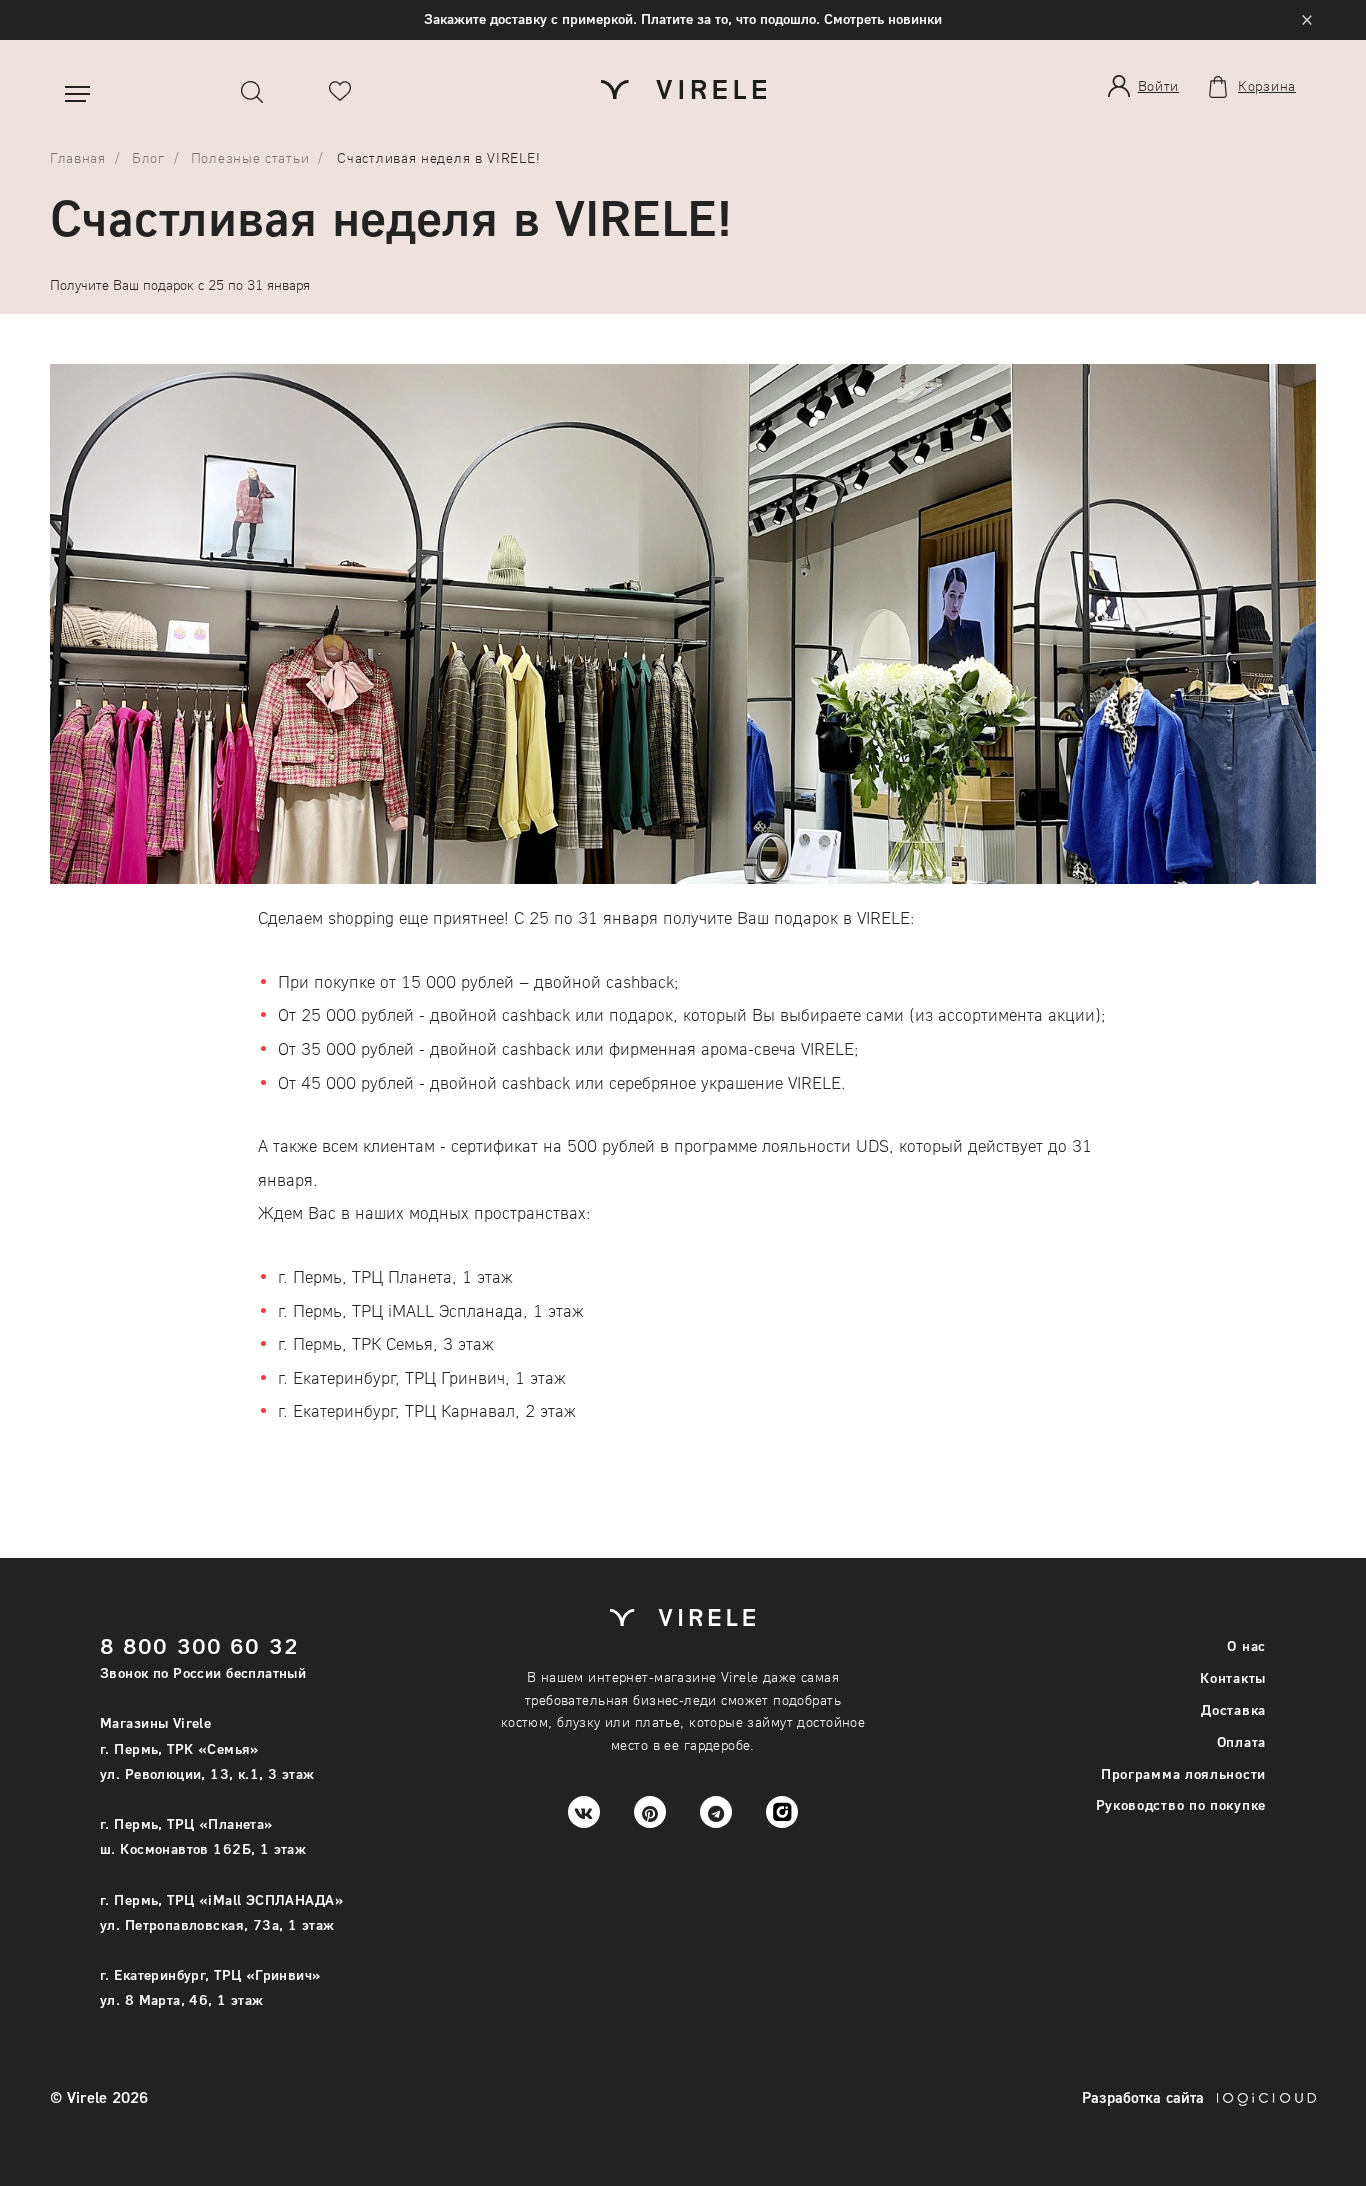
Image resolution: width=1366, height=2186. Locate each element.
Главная (78, 157)
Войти (1159, 85)
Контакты (1233, 1677)
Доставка (1233, 1709)
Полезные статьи (250, 157)
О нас (1246, 1645)
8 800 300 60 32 (199, 1645)
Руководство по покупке (1181, 1804)
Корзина (1267, 86)
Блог (148, 157)
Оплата (1241, 1741)
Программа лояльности (1183, 1773)
